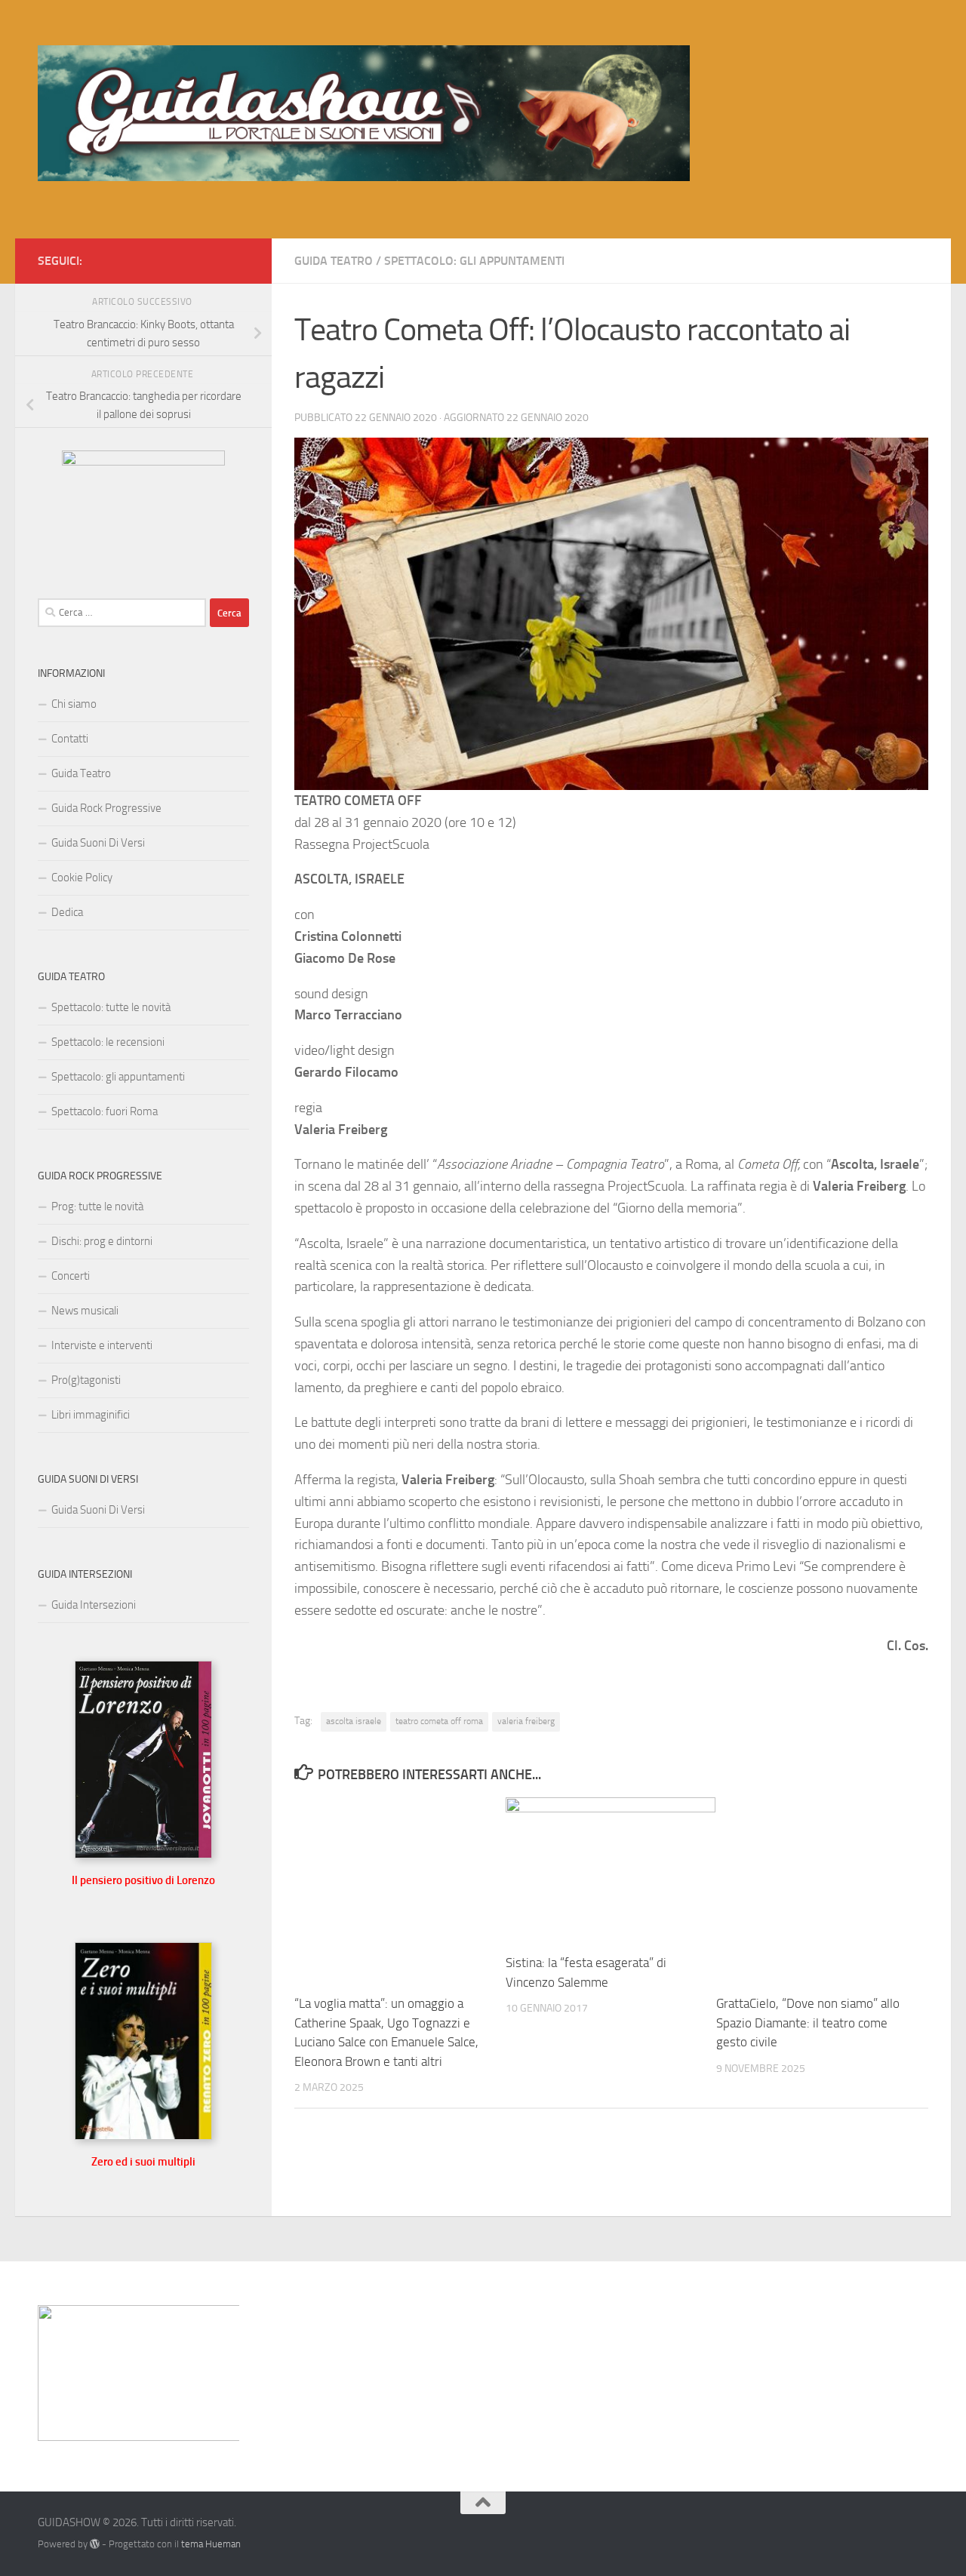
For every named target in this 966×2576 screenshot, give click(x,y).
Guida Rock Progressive (106, 808)
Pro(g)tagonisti (86, 1380)
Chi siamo (74, 704)
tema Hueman (211, 2544)
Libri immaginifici (91, 1415)
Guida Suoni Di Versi (98, 843)
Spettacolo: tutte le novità (111, 1007)
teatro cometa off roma (439, 1721)
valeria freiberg (526, 1721)
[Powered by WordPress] (95, 2544)
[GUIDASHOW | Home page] (364, 113)
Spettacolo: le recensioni (108, 1042)
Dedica (67, 912)
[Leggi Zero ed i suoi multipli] (143, 2136)
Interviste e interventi (102, 1345)
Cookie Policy (82, 878)
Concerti (71, 1276)
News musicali (85, 1311)
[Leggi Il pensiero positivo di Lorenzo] (143, 1855)
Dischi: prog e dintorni (102, 1241)
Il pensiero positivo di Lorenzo (143, 1880)
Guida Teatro (334, 261)
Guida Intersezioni (94, 1605)
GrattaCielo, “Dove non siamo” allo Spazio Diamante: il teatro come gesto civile (808, 2023)
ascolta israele (354, 1721)
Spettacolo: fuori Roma (105, 1111)
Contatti (70, 739)
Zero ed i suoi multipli (143, 2162)
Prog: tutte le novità (97, 1207)
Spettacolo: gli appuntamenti (474, 261)
